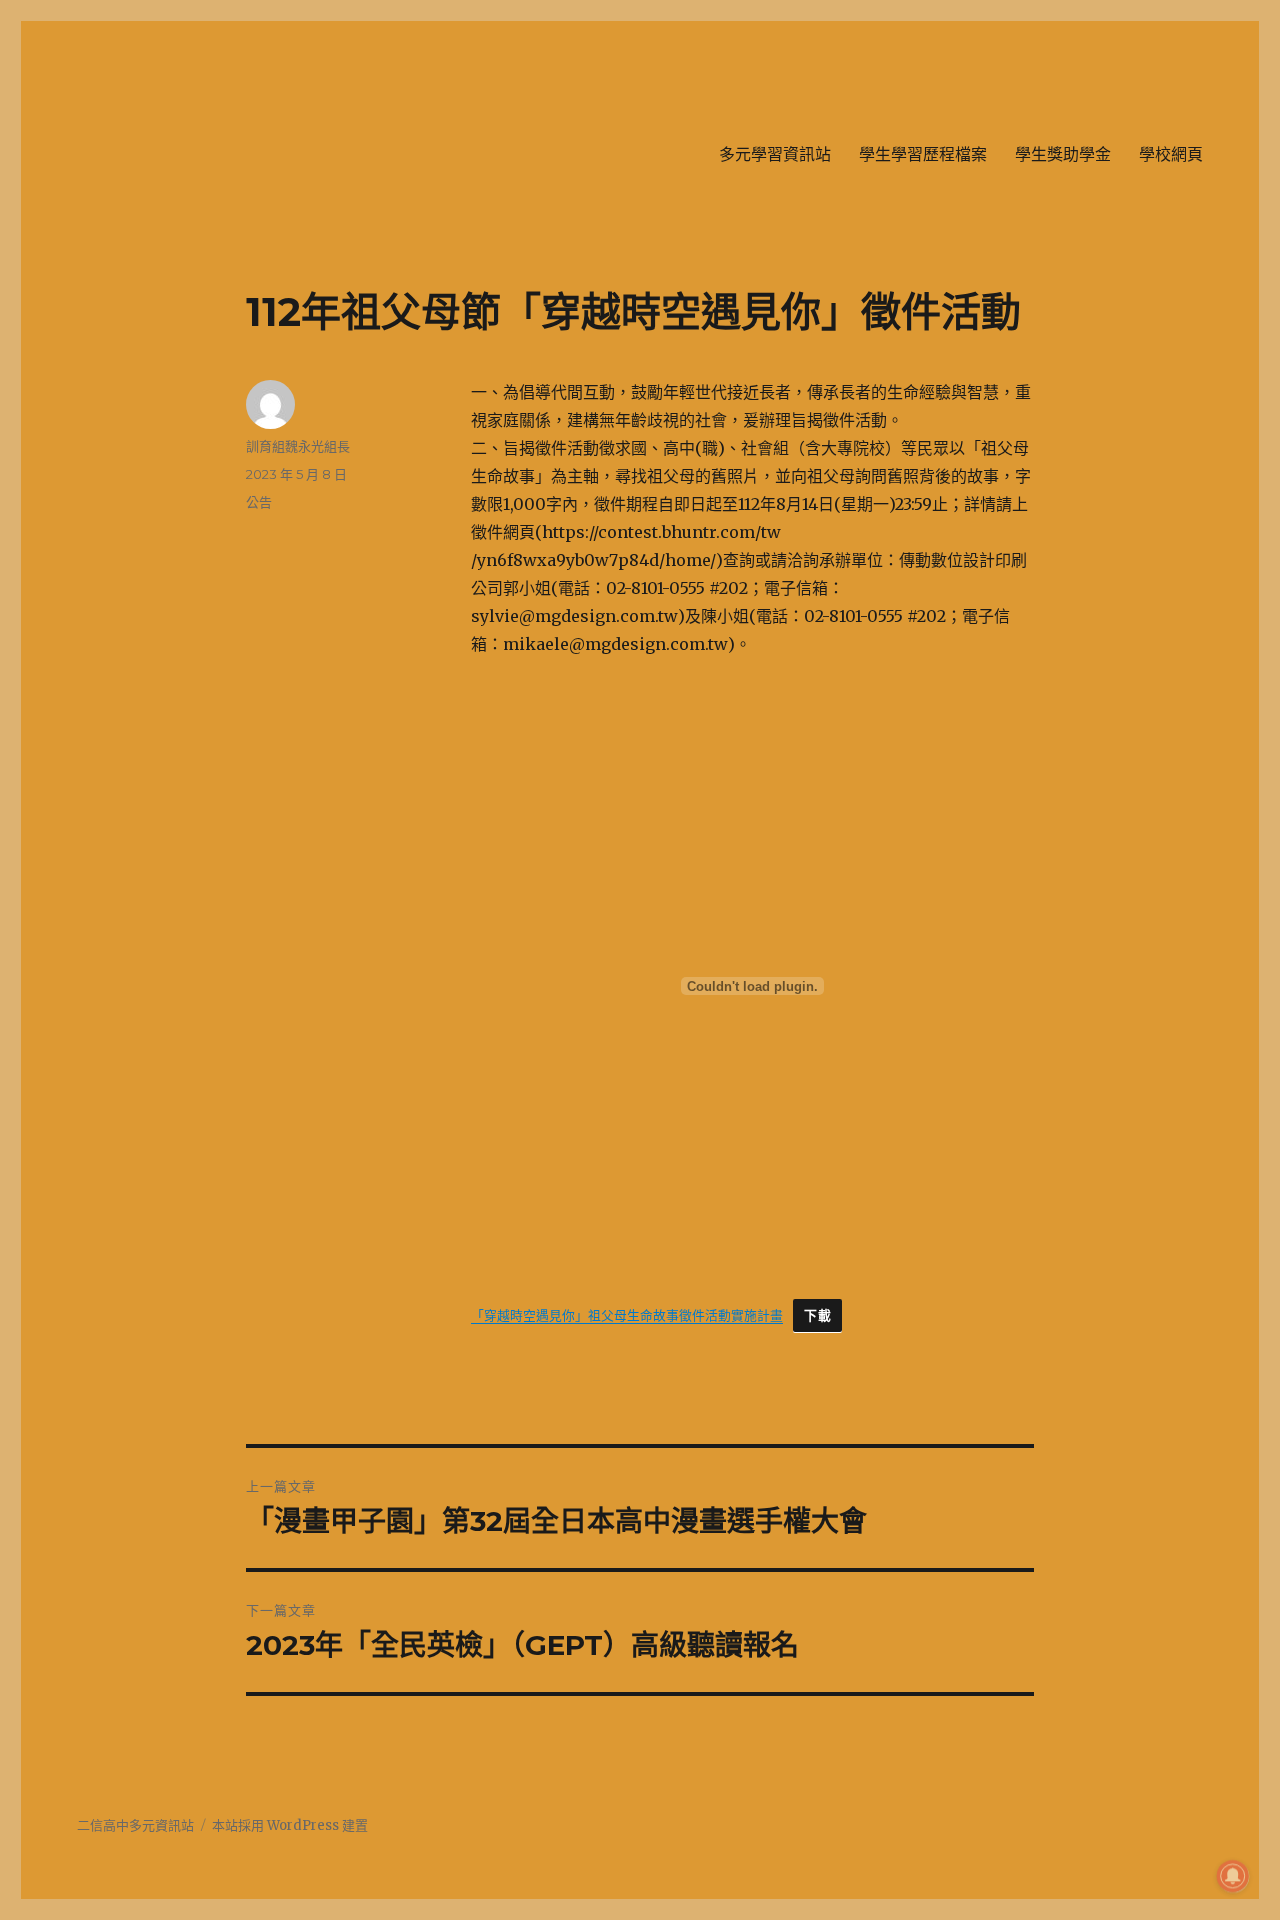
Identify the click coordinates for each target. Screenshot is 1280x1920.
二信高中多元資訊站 (135, 1825)
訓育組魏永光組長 (298, 446)
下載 (817, 1315)
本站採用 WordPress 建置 (290, 1825)
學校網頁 (1171, 154)
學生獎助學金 (1063, 154)
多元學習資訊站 (775, 154)
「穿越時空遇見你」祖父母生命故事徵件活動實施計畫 (627, 1315)
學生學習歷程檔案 (923, 154)
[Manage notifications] (1233, 1876)
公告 (259, 502)
